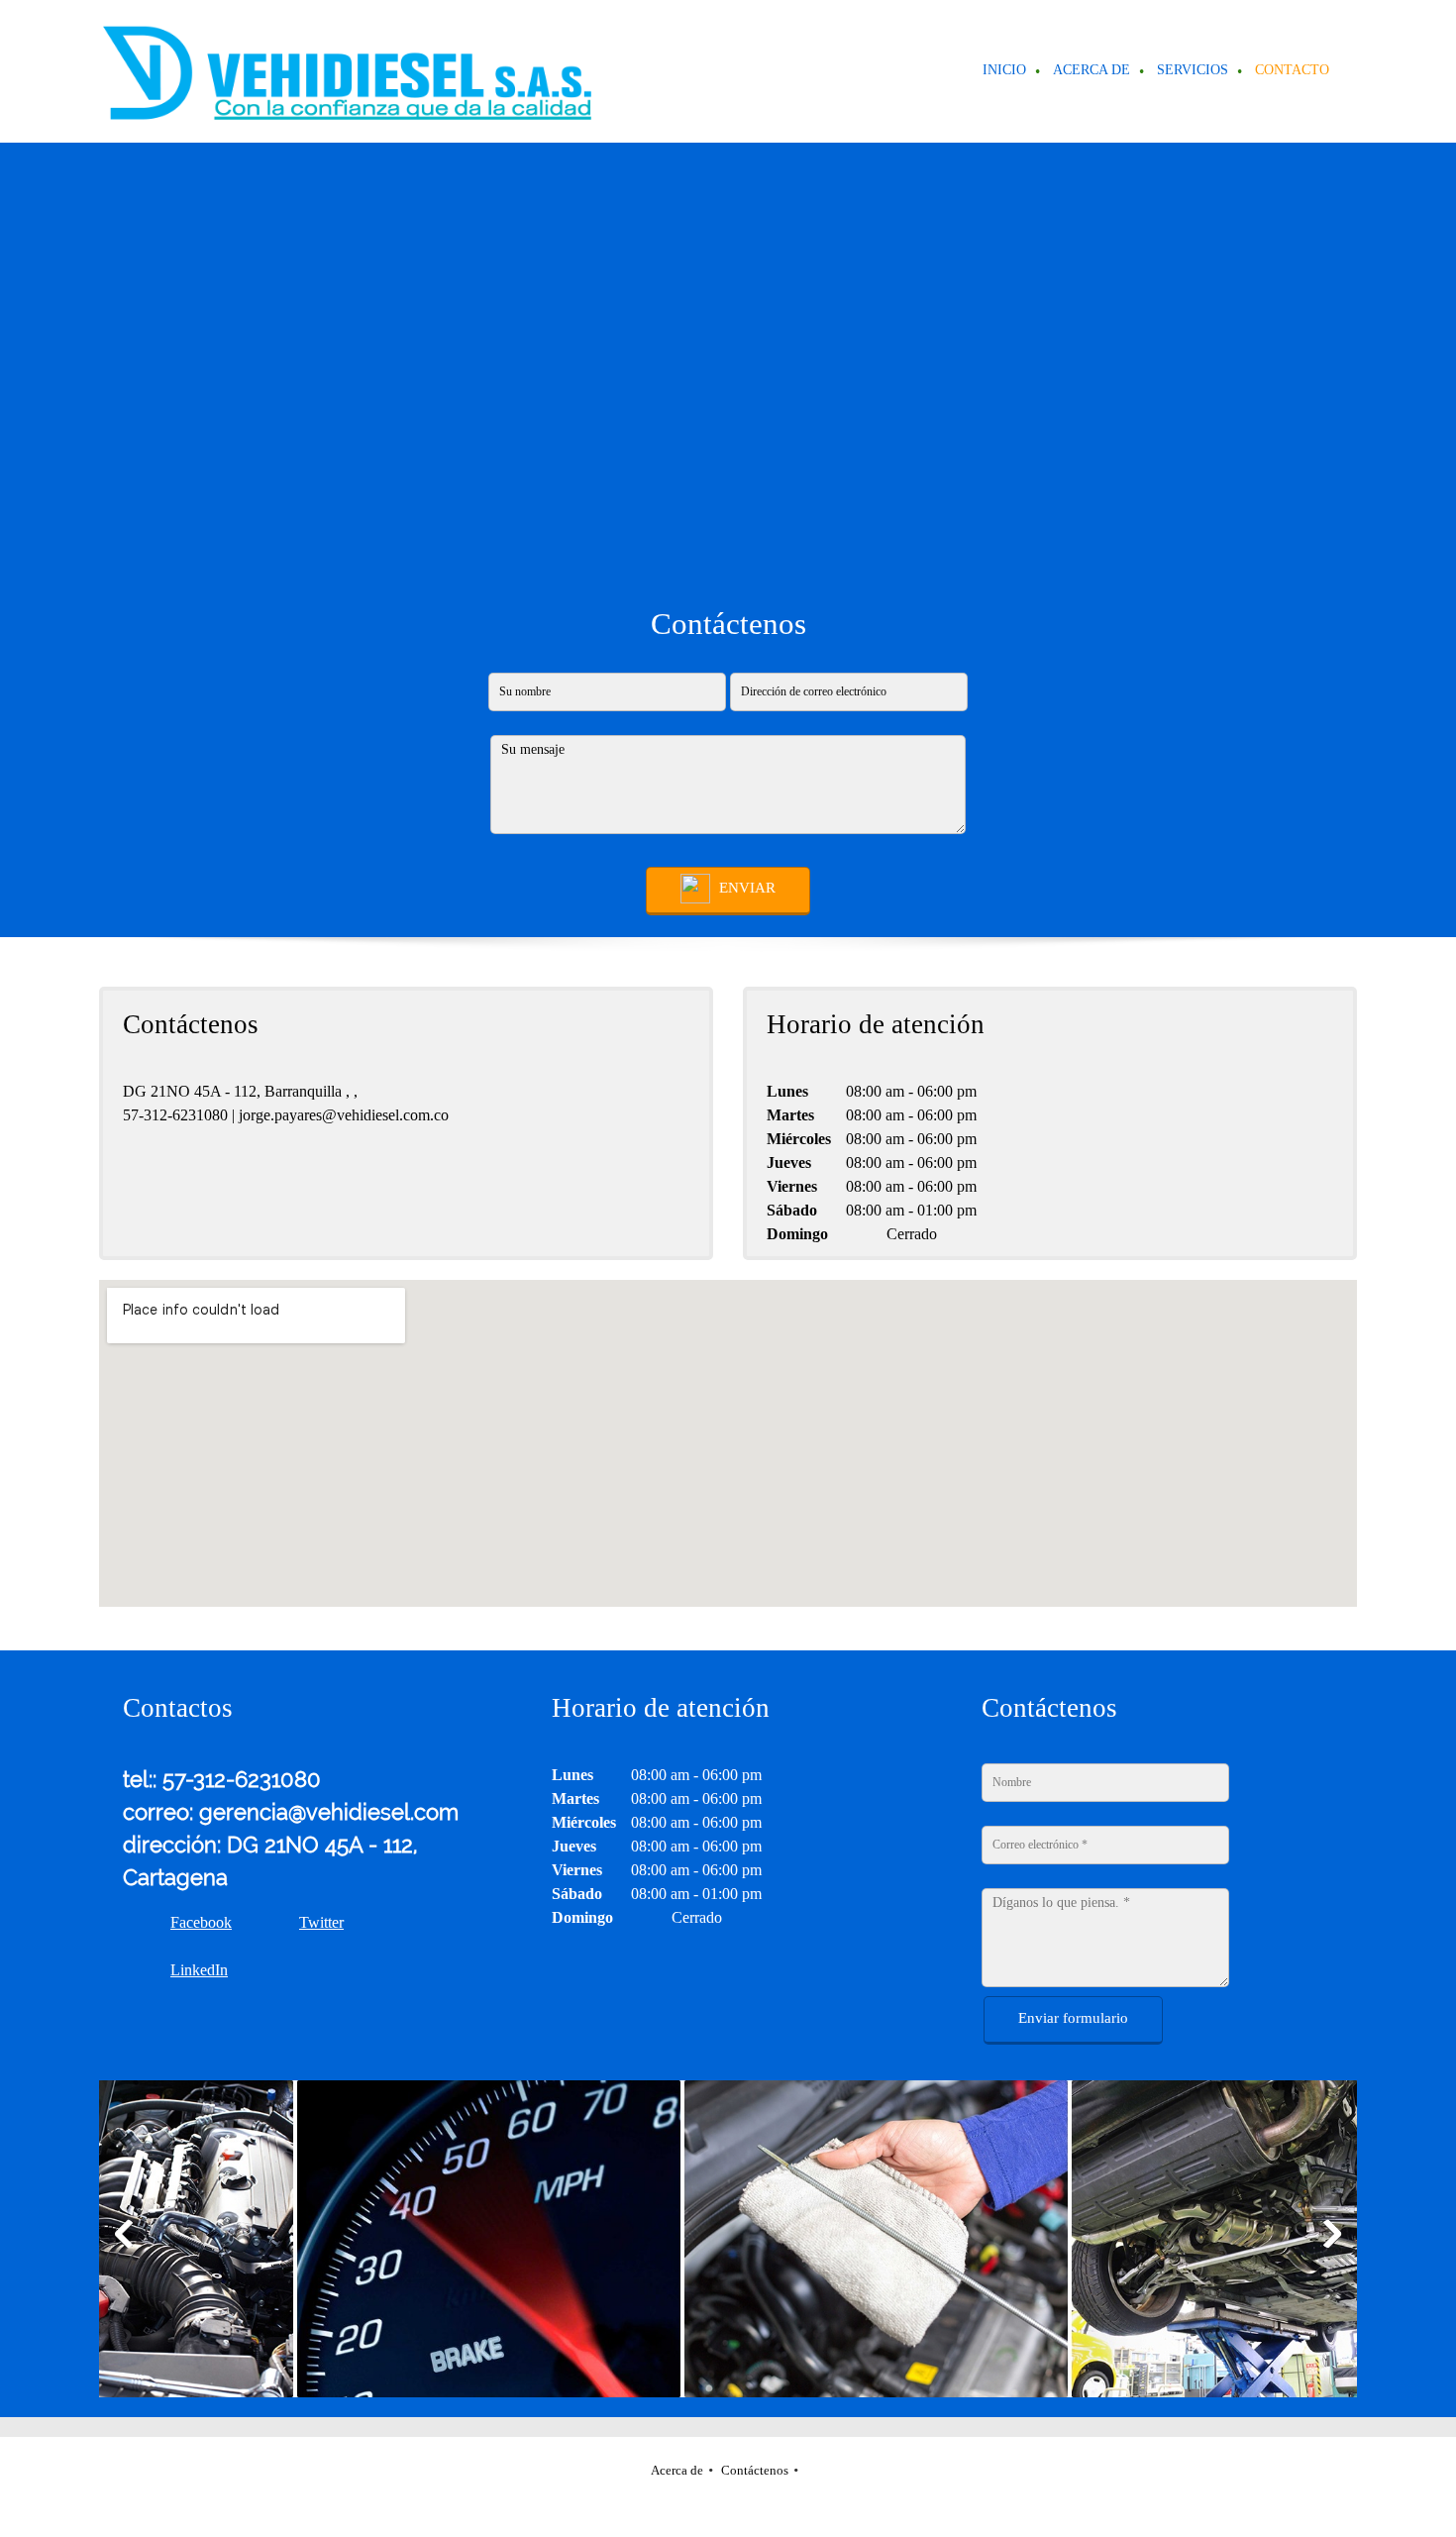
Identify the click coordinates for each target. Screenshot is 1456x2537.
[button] (378, 2239)
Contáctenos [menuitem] (755, 2470)
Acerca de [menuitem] (677, 2470)
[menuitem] (1005, 71)
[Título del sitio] (347, 71)
